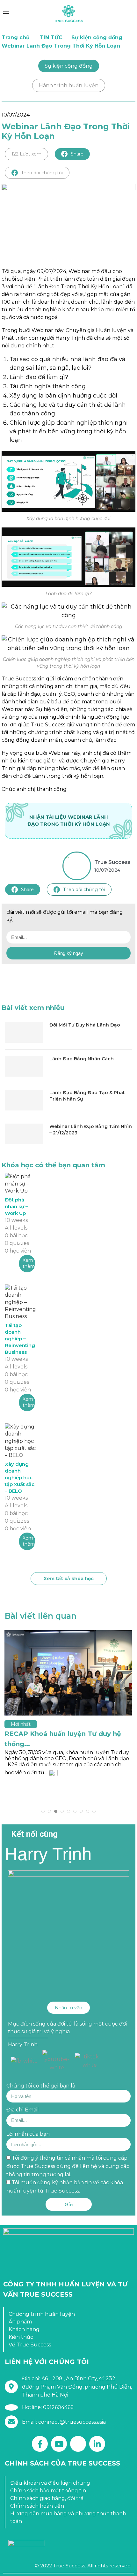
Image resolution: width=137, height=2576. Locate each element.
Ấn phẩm (20, 2322)
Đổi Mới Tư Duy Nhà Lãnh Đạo (85, 1025)
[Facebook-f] (40, 2444)
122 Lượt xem (26, 154)
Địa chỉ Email (23, 2110)
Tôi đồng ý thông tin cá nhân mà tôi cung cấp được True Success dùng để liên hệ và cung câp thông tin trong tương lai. (68, 2166)
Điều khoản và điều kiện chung (50, 2483)
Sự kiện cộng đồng (97, 38)
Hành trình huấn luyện (69, 85)
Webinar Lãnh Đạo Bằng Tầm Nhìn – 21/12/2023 (91, 1130)
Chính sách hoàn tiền (37, 2506)
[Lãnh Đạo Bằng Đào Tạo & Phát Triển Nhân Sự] (24, 1100)
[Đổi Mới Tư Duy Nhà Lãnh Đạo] (24, 1032)
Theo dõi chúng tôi (42, 173)
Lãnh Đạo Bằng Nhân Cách (82, 1059)
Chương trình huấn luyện (42, 2314)
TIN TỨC (51, 38)
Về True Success (30, 2345)
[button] (68, 2008)
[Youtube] (59, 2444)
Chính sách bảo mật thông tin (48, 2491)
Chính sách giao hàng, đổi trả (47, 2498)
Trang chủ (16, 38)
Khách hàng (24, 2329)
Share (77, 154)
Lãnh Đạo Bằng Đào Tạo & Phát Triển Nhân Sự (87, 1096)
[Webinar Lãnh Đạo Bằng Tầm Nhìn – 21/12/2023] (24, 1134)
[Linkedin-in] (97, 2444)
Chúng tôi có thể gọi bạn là (41, 2086)
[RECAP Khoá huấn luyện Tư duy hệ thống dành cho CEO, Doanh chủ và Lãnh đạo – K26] (68, 1673)
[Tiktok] (78, 2444)
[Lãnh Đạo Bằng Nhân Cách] (24, 1066)
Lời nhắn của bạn (28, 2134)
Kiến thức (21, 2337)
